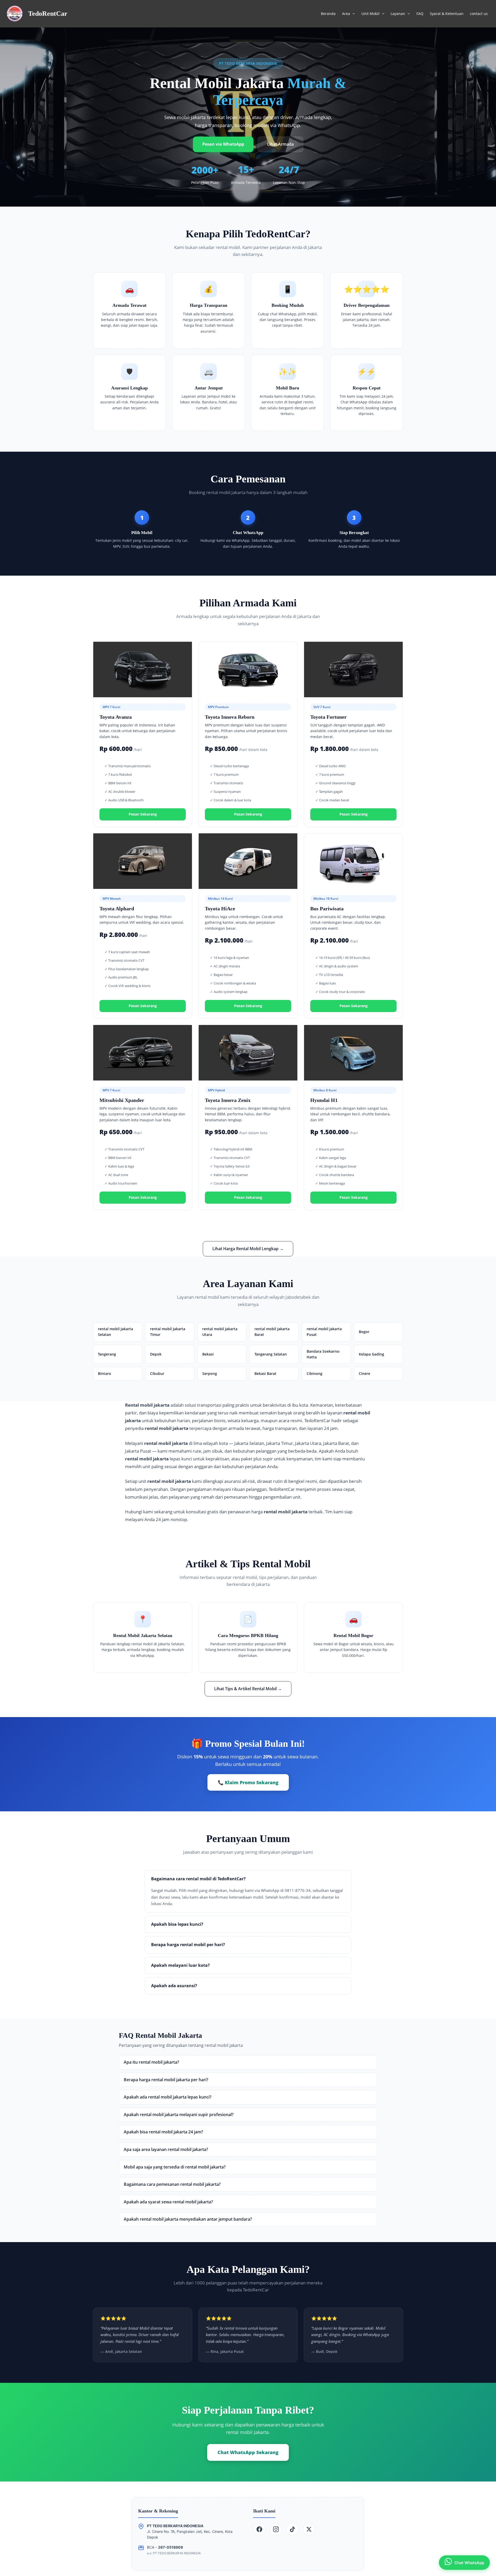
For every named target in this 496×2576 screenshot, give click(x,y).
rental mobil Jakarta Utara (220, 1332)
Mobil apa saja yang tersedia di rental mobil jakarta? (175, 2167)
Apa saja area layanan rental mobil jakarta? (166, 2149)
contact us (479, 14)
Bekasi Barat (265, 1373)
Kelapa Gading (371, 1354)
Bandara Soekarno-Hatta (324, 1354)
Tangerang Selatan (271, 1354)
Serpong (210, 1373)
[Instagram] (276, 2529)
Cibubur (157, 1373)
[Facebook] (259, 2529)
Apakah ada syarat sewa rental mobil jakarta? (168, 2202)
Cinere (365, 1373)
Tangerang (107, 1354)
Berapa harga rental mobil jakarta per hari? (166, 2080)
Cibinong (315, 1373)
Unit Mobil (370, 14)
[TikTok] (292, 2529)
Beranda (328, 14)
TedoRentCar (48, 14)
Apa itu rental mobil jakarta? (151, 2062)
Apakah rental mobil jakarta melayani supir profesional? (179, 2115)
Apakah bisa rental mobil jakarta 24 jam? (163, 2132)
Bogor (364, 1332)
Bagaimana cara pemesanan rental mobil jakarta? (172, 2184)
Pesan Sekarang (143, 814)
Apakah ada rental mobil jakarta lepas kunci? (168, 2097)
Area (346, 14)
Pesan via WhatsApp (223, 144)
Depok (156, 1354)
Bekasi (208, 1354)
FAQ (420, 14)
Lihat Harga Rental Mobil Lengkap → (248, 1249)
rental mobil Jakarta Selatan (115, 1332)
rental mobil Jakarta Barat (272, 1332)
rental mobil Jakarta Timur (168, 1332)
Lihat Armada (280, 144)
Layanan (398, 14)
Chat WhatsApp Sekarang (248, 2452)
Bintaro (104, 1373)
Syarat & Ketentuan (447, 14)
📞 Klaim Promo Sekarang (248, 1782)
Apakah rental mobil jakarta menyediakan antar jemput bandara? (188, 2219)
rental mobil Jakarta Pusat (324, 1332)
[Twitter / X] (309, 2529)
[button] (352, 14)
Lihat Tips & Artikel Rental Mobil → (248, 1689)
